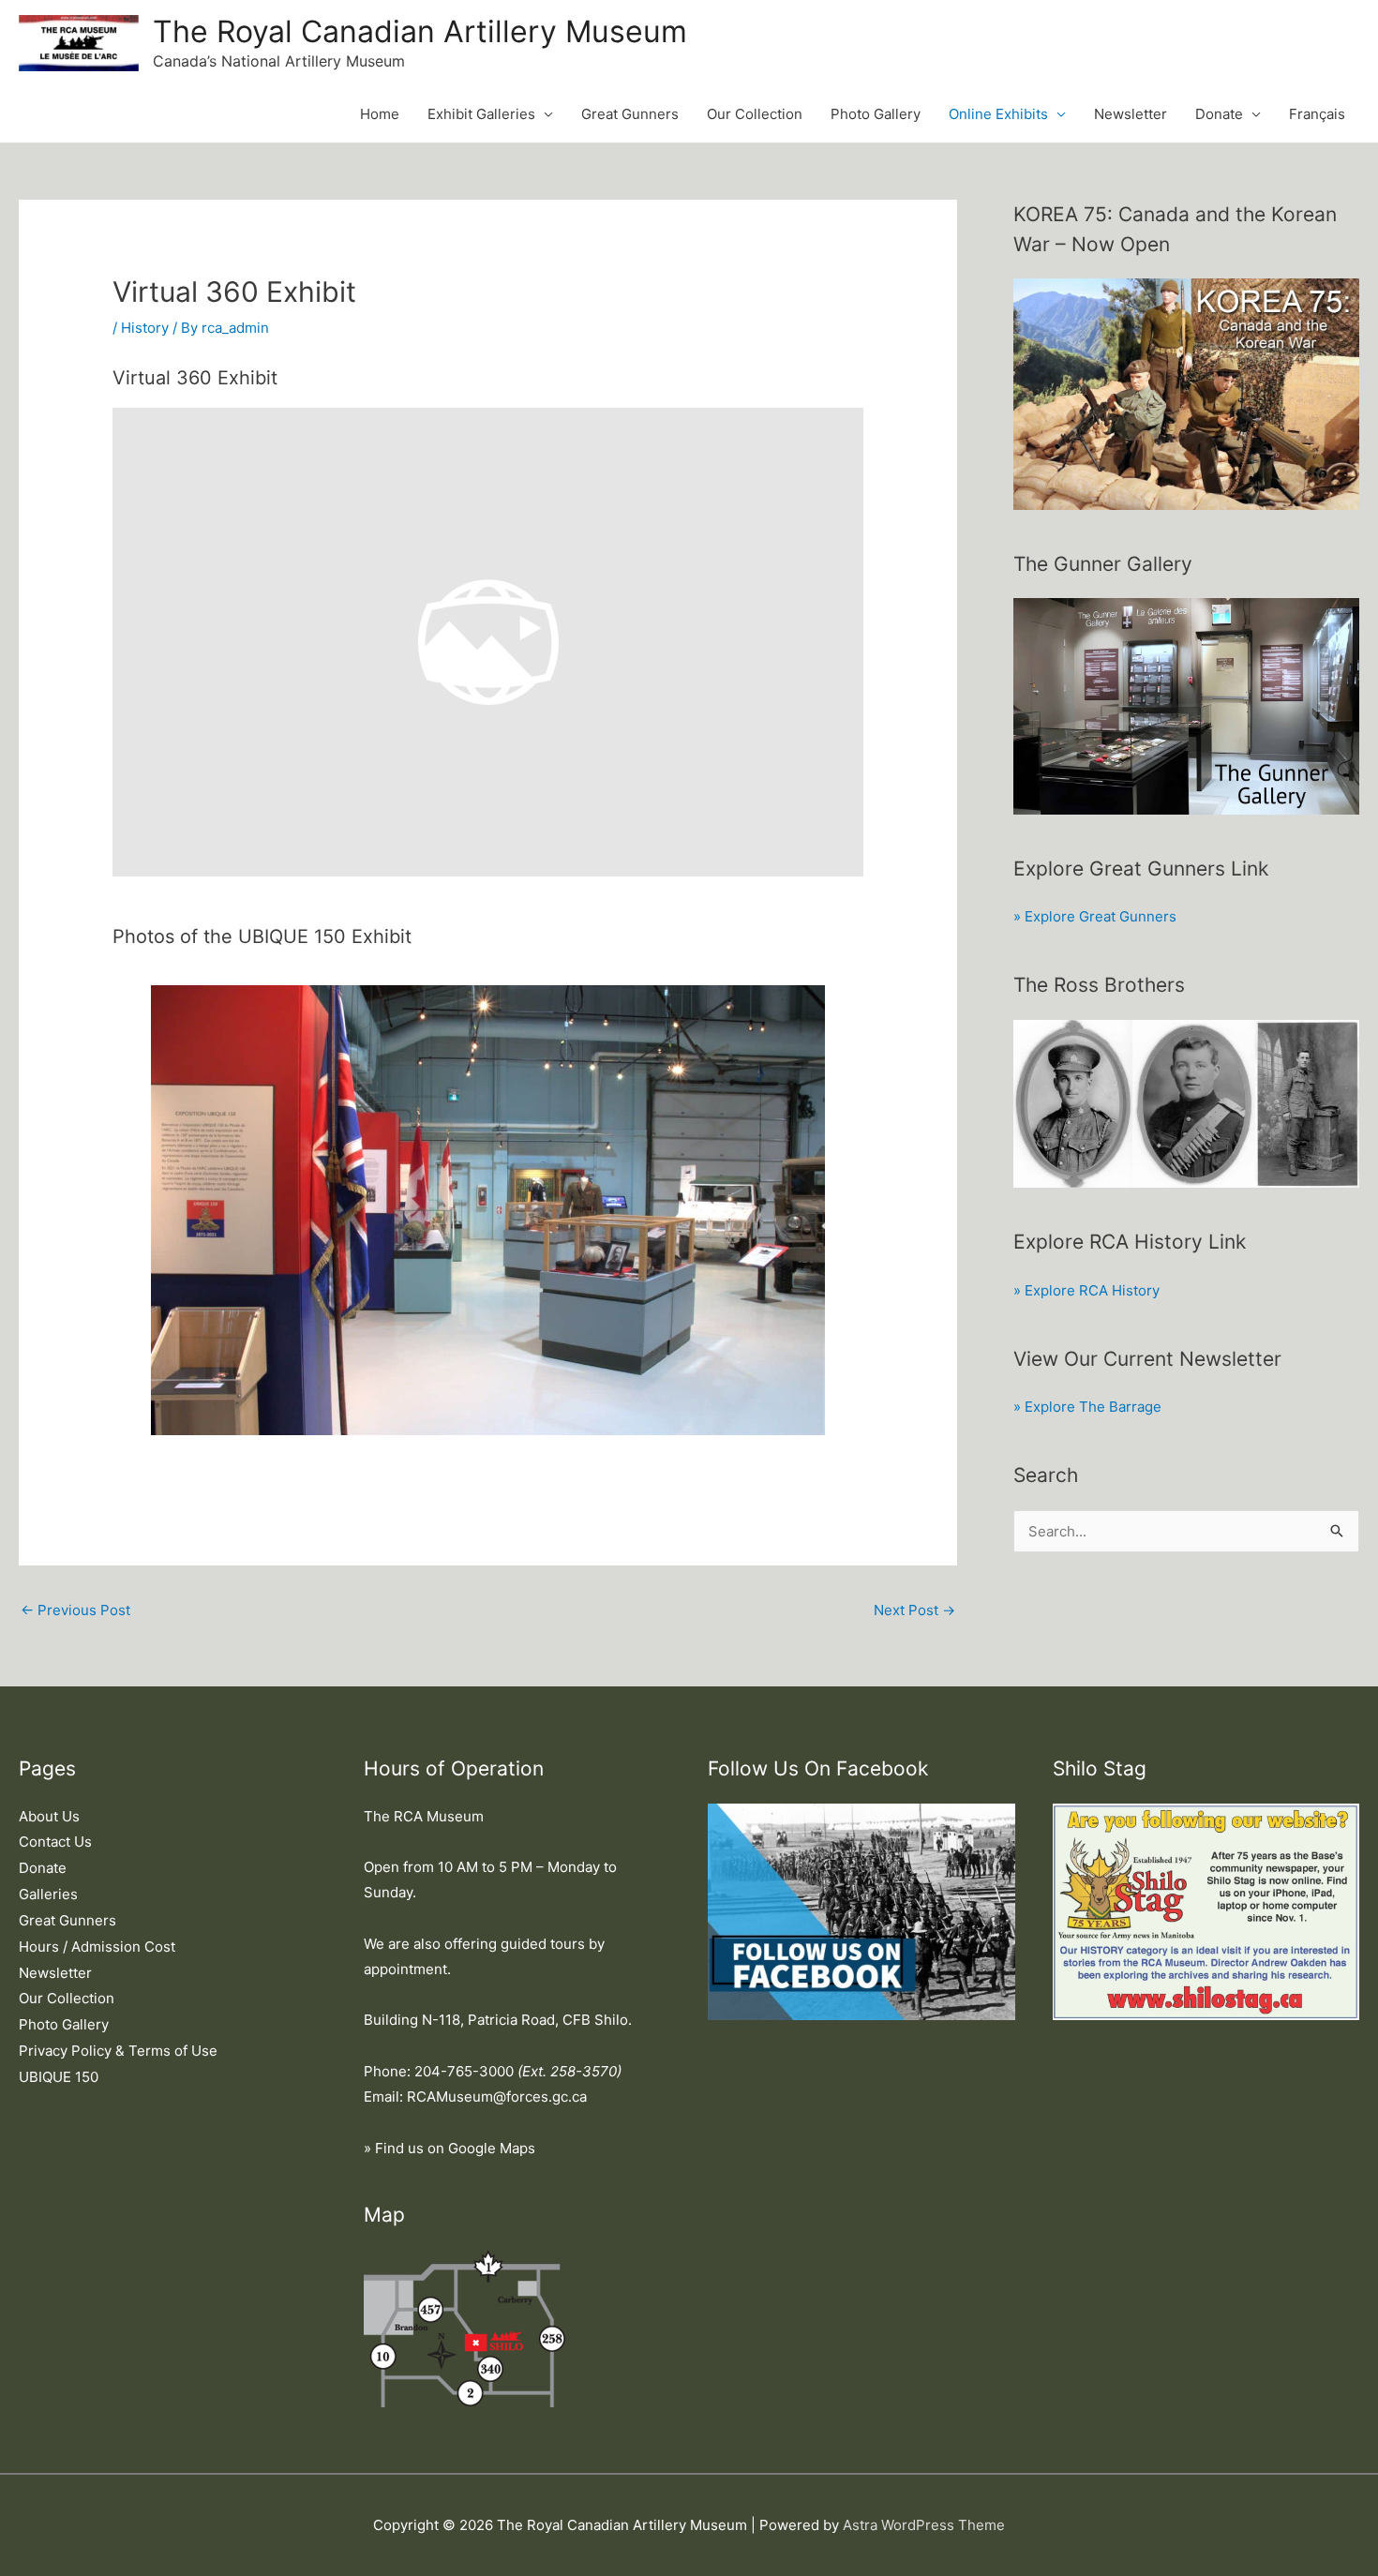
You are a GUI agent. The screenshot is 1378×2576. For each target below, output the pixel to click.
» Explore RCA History (1086, 1290)
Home (380, 114)
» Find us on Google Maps (449, 2148)
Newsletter (1131, 114)
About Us (49, 1816)
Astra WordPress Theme (924, 2525)
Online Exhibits (998, 114)
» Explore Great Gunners (1095, 916)
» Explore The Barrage (1087, 1407)
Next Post (914, 1610)
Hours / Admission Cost (97, 1947)
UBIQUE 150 (59, 2077)
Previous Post (75, 1610)
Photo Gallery (876, 114)
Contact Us (55, 1842)
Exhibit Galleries (481, 114)
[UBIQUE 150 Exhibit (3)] (488, 1210)
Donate (1219, 114)
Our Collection (755, 114)
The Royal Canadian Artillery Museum (420, 31)
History (145, 328)
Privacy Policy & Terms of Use (118, 2051)
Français (1317, 114)
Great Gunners (630, 114)
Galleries (48, 1894)
